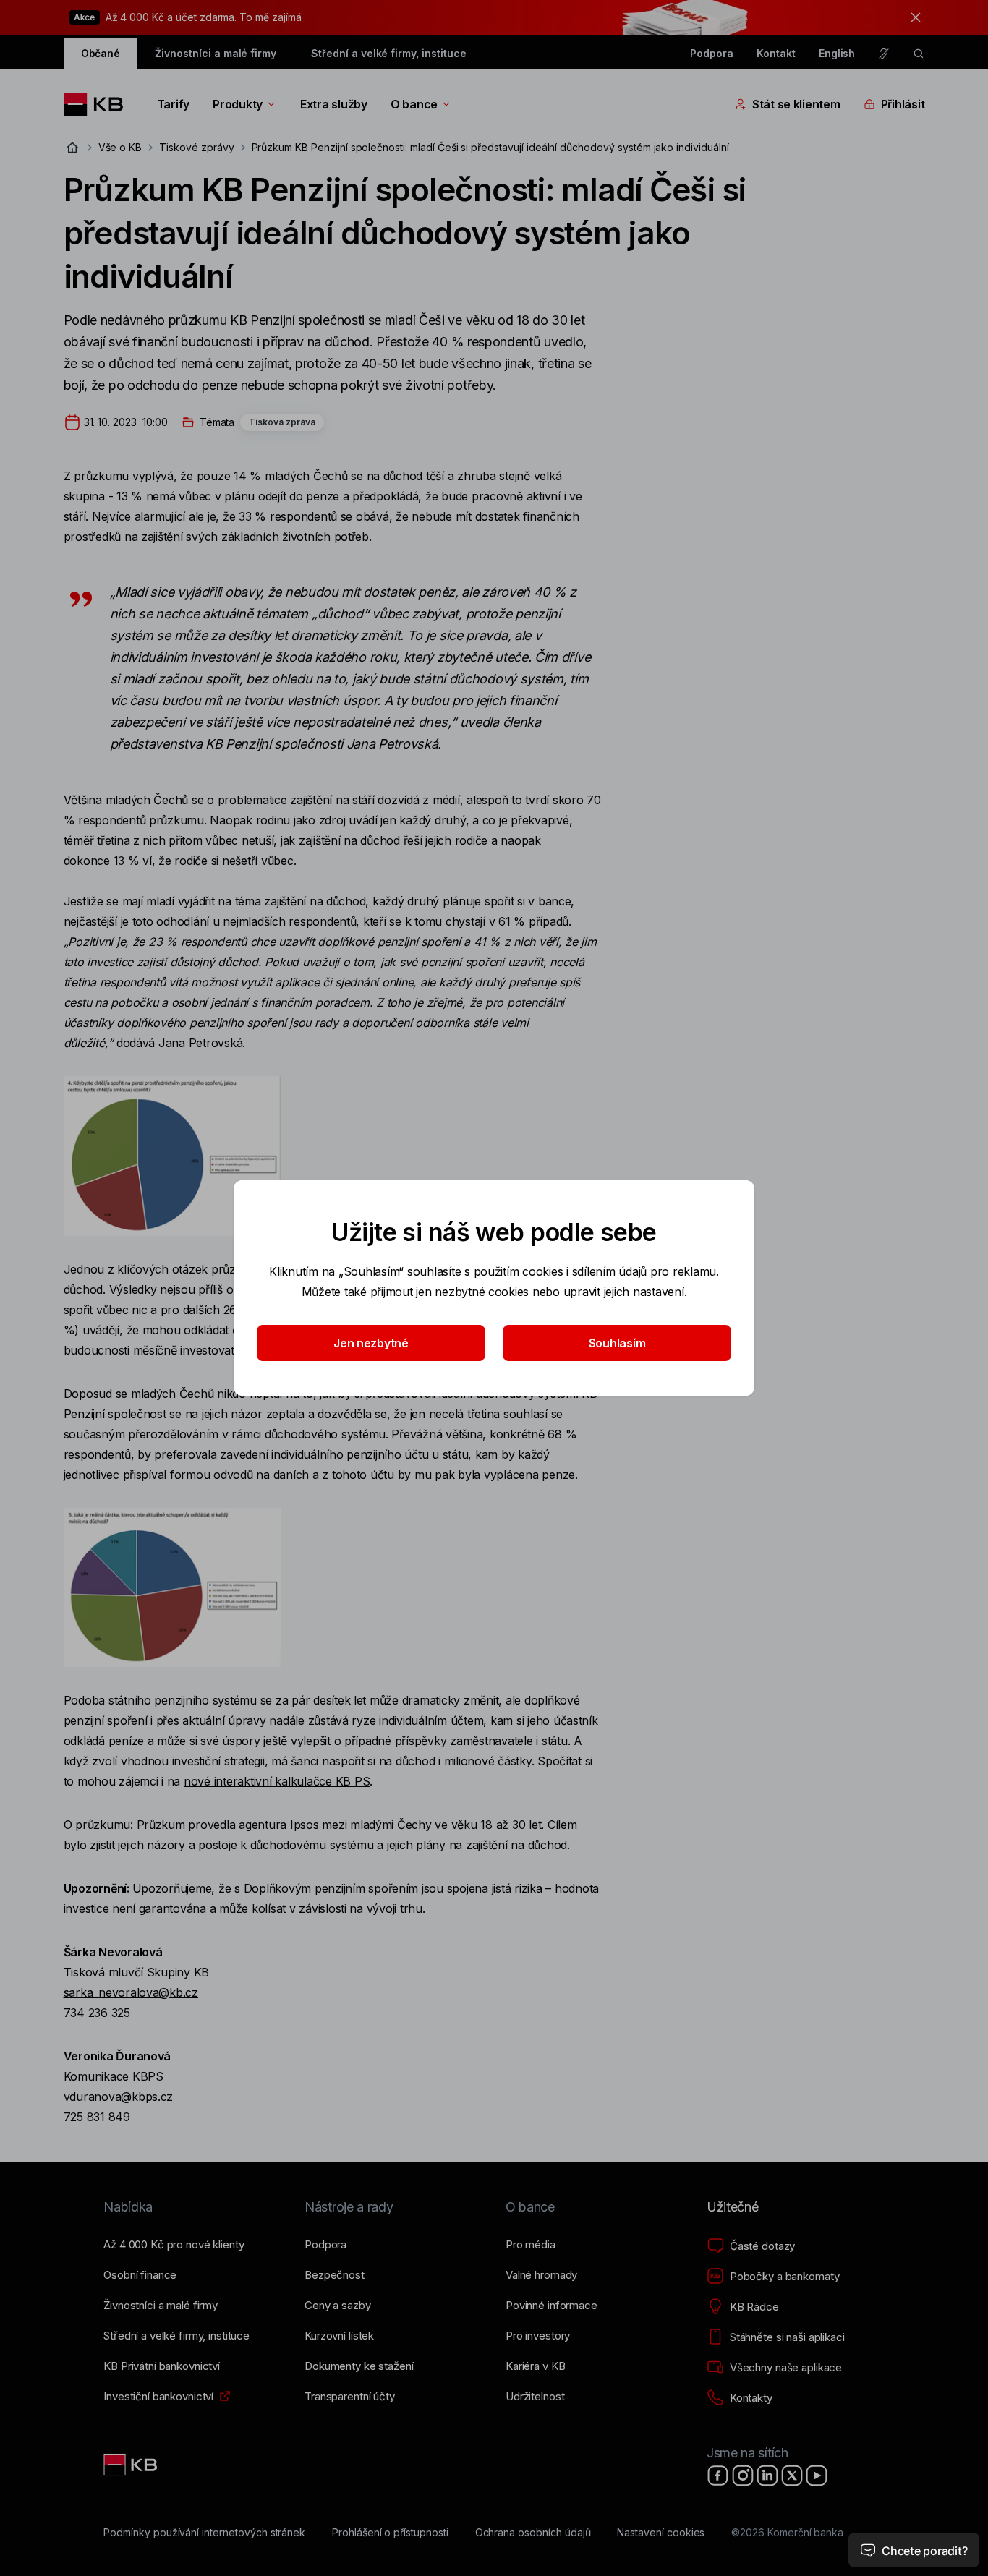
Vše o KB (120, 147)
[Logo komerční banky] (99, 104)
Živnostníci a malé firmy (216, 53)
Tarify (173, 104)
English (837, 53)
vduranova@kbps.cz (119, 2097)
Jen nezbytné (371, 1343)
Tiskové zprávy (196, 147)
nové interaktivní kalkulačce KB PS (277, 1781)
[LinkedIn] (767, 2475)
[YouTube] (817, 2475)
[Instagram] (743, 2475)
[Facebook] (718, 2475)
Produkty (238, 104)
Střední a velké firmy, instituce (388, 53)
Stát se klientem (796, 104)
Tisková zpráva (282, 422)
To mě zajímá (270, 17)
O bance (414, 104)
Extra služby (334, 104)
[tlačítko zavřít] (912, 17)
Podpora (712, 53)
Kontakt (776, 53)
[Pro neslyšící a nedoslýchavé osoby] (884, 54)
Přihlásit (903, 104)
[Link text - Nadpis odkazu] (132, 2465)
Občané (101, 53)
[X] (792, 2475)
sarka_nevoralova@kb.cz (131, 1992)
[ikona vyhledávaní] (919, 54)
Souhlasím (617, 1343)
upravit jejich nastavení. (625, 1292)
